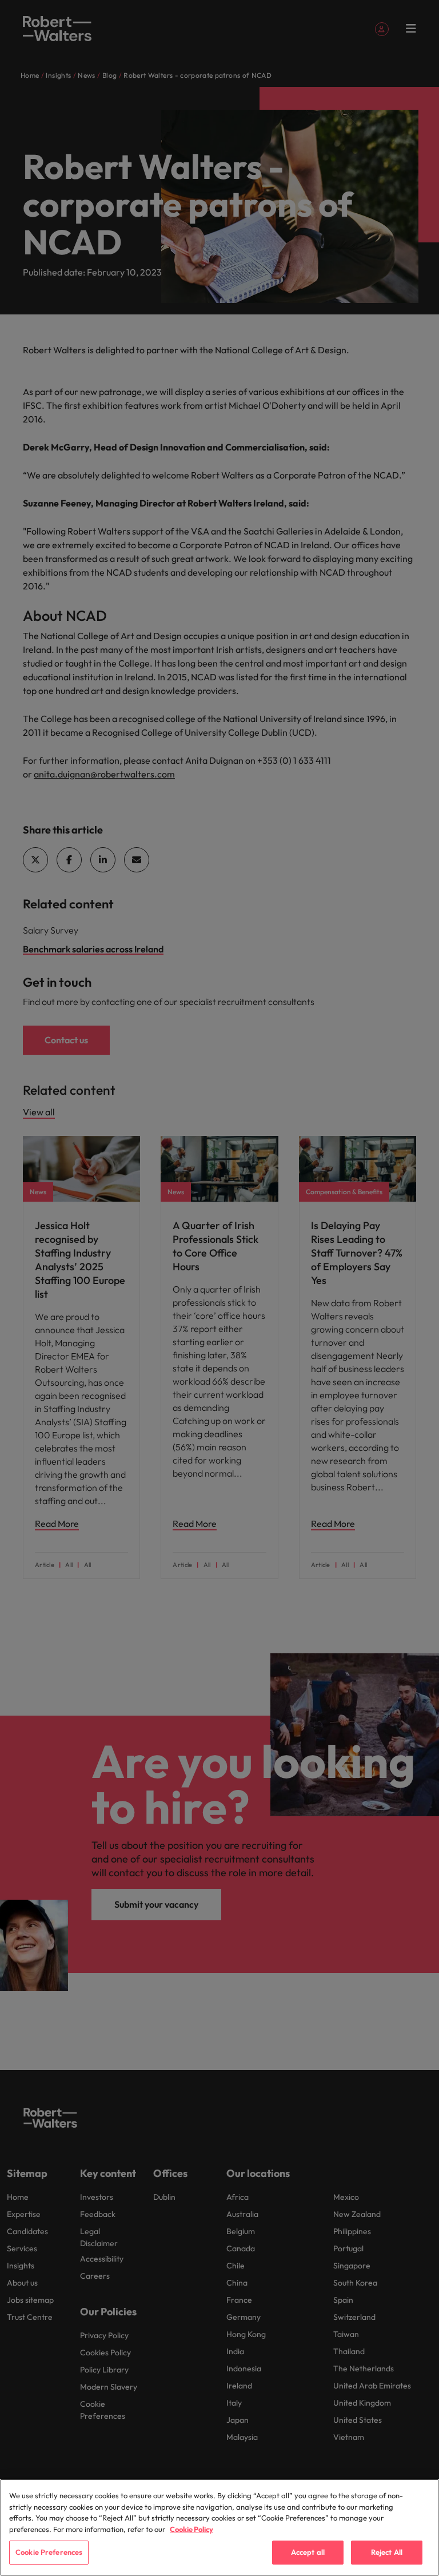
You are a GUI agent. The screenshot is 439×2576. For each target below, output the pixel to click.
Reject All (387, 2552)
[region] (219, 2527)
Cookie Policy (191, 2529)
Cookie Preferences (49, 2552)
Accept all (308, 2552)
